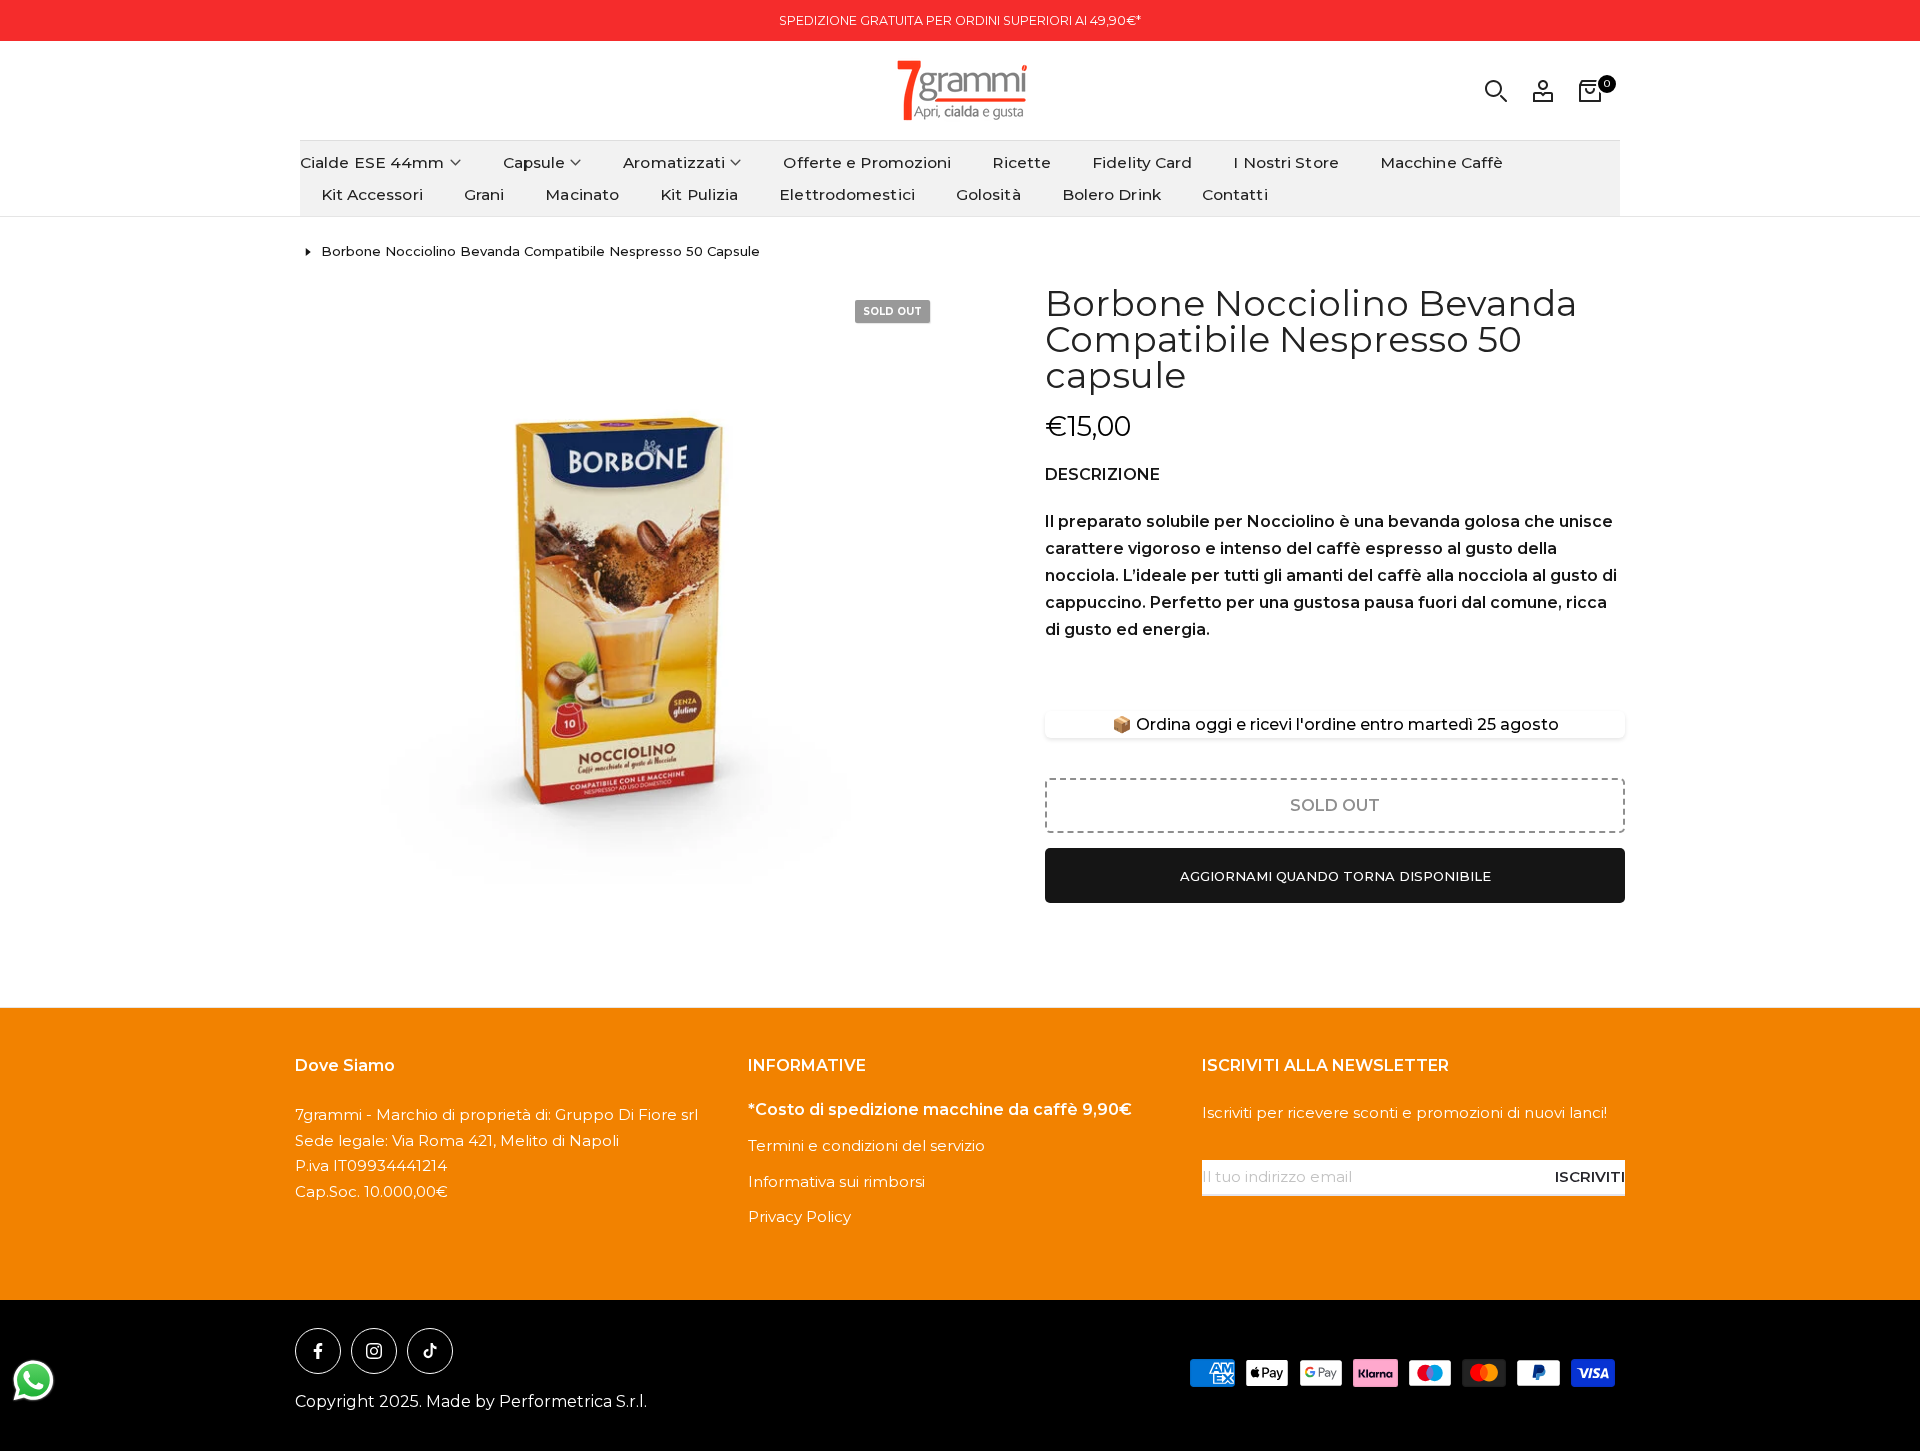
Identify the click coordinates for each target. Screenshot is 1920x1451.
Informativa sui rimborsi (836, 1181)
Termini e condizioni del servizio (866, 1145)
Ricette (1021, 162)
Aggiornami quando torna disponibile (1335, 876)
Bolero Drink (1111, 194)
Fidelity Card (1142, 162)
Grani (484, 194)
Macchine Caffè (1441, 162)
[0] (1590, 91)
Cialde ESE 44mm (372, 162)
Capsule (534, 162)
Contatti (1235, 194)
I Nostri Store (1285, 162)
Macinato (582, 194)
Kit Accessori (372, 194)
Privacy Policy (799, 1216)
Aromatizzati (674, 162)
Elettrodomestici (847, 194)
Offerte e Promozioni (867, 162)
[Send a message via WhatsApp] (33, 1380)
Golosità (988, 194)
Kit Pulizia (699, 194)
